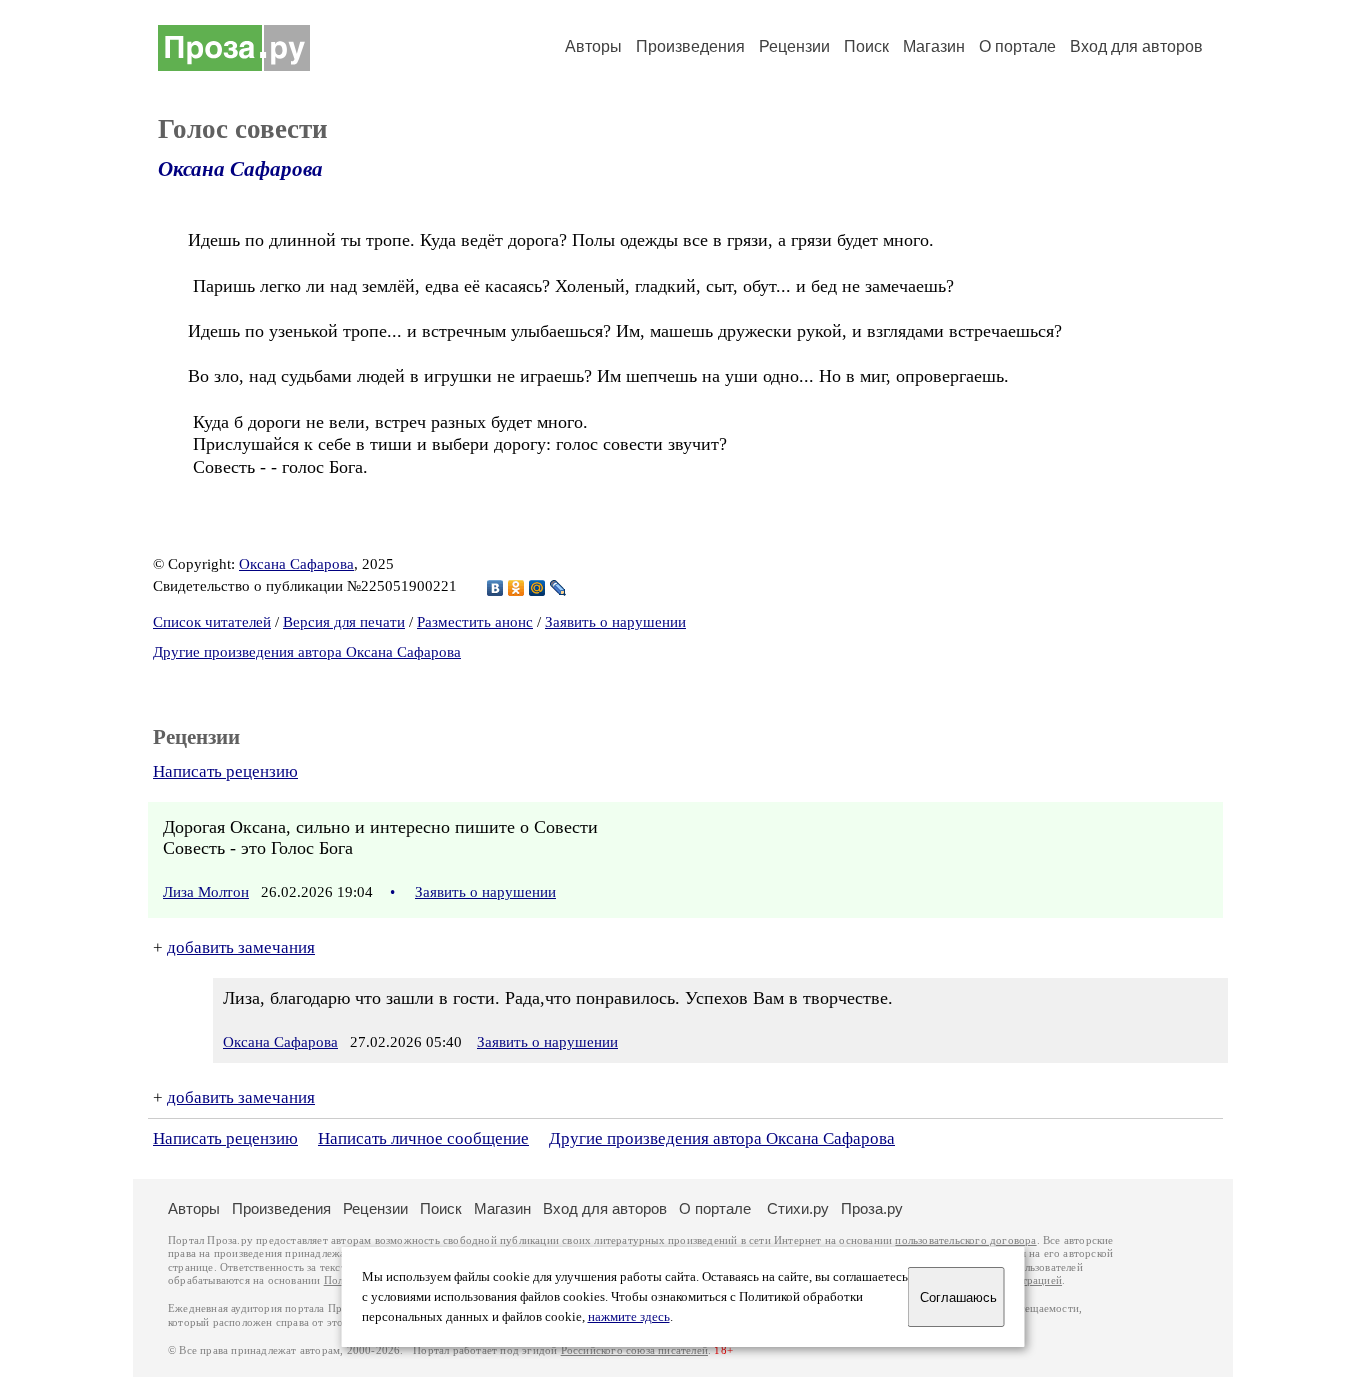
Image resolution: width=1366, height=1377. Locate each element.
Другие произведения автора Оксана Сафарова (307, 652)
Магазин (934, 46)
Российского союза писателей (634, 1350)
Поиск (866, 46)
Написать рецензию (225, 771)
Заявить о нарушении (615, 622)
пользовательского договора (965, 1240)
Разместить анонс (475, 622)
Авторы (593, 46)
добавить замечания (241, 947)
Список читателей (212, 622)
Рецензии (794, 46)
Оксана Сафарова (240, 169)
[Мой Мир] (537, 588)
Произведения (690, 46)
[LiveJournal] (558, 588)
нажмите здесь (629, 1317)
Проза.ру (872, 1208)
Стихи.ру (798, 1208)
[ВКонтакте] (495, 588)
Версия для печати (344, 622)
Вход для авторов (1136, 46)
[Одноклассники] (516, 588)
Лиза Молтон (206, 892)
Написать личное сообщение (423, 1138)
